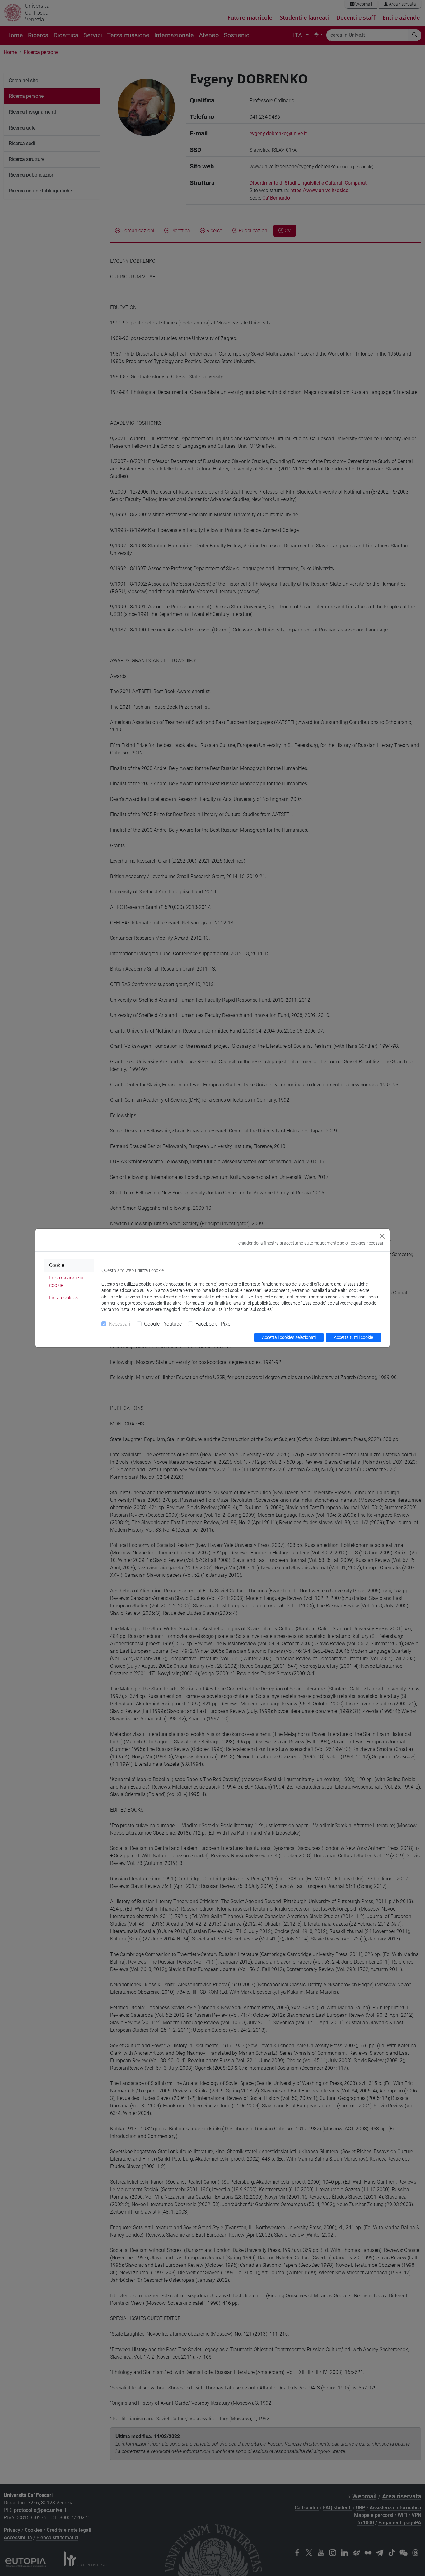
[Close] (382, 1236)
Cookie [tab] (57, 1265)
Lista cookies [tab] (63, 1298)
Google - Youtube (163, 1324)
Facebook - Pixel (213, 1324)
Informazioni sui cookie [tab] (67, 1281)
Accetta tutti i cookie (353, 1337)
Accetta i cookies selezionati (289, 1337)
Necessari (120, 1324)
